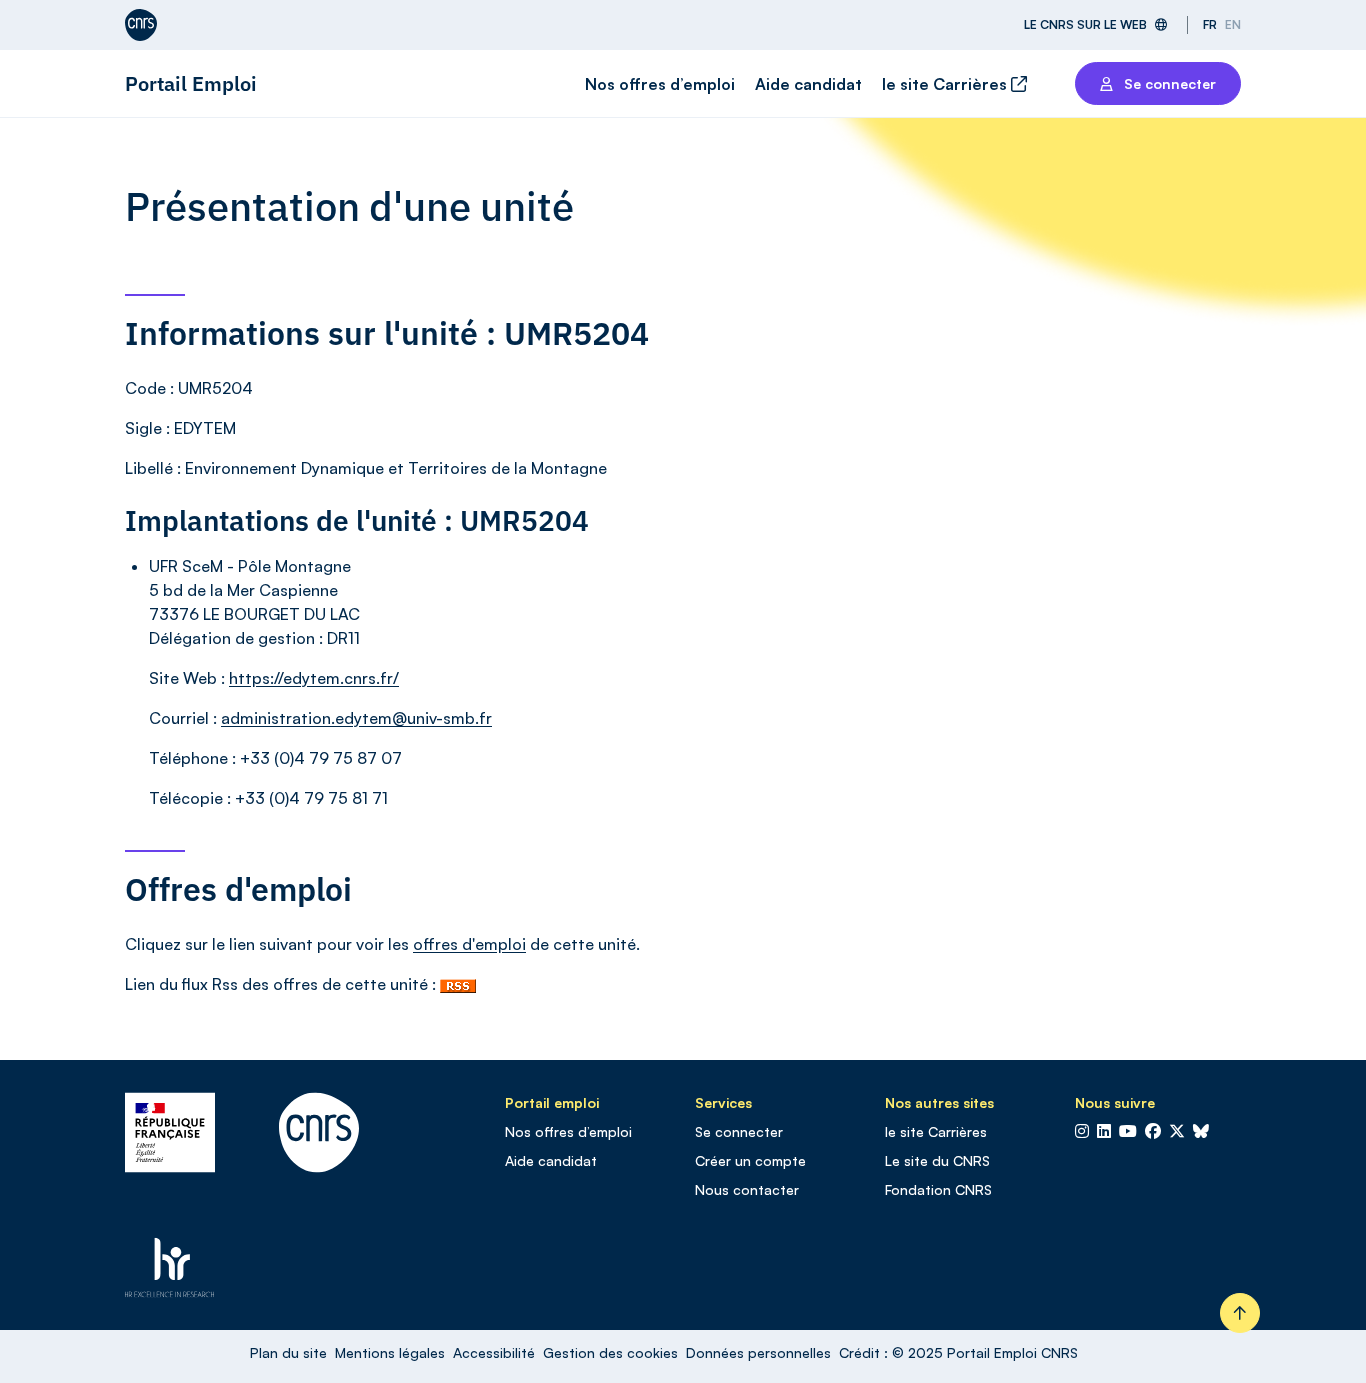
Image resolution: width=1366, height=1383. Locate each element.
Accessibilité (494, 1352)
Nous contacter (747, 1189)
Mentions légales (390, 1352)
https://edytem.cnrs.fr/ (314, 678)
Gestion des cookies (610, 1352)
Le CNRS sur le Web (1085, 24)
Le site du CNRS (937, 1160)
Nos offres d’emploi (660, 84)
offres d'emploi (469, 944)
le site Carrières (946, 84)
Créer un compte (750, 1160)
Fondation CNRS (938, 1189)
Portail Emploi (191, 83)
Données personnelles (758, 1352)
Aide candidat (808, 84)
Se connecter (739, 1131)
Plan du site (288, 1352)
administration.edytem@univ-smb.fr (356, 718)
